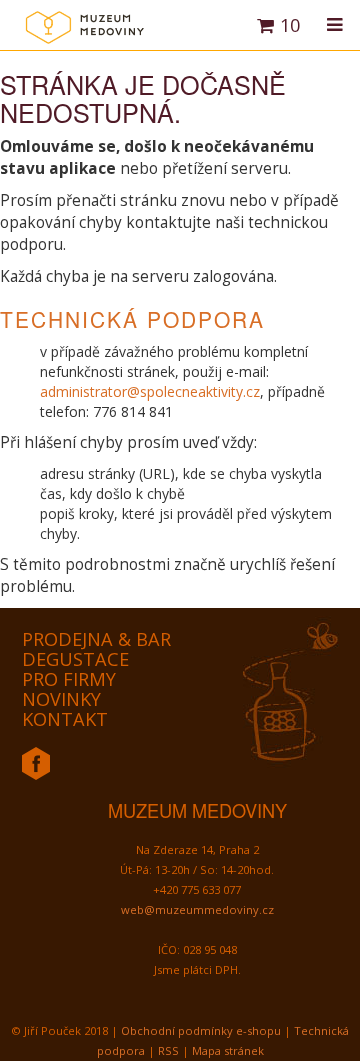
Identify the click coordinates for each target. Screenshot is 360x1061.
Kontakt (65, 719)
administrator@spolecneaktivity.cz (150, 391)
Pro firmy (69, 679)
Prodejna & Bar (96, 639)
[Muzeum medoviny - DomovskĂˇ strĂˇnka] (85, 35)
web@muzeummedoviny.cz (197, 909)
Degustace (75, 659)
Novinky (61, 699)
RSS (168, 1050)
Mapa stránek (228, 1050)
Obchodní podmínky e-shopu (201, 1030)
